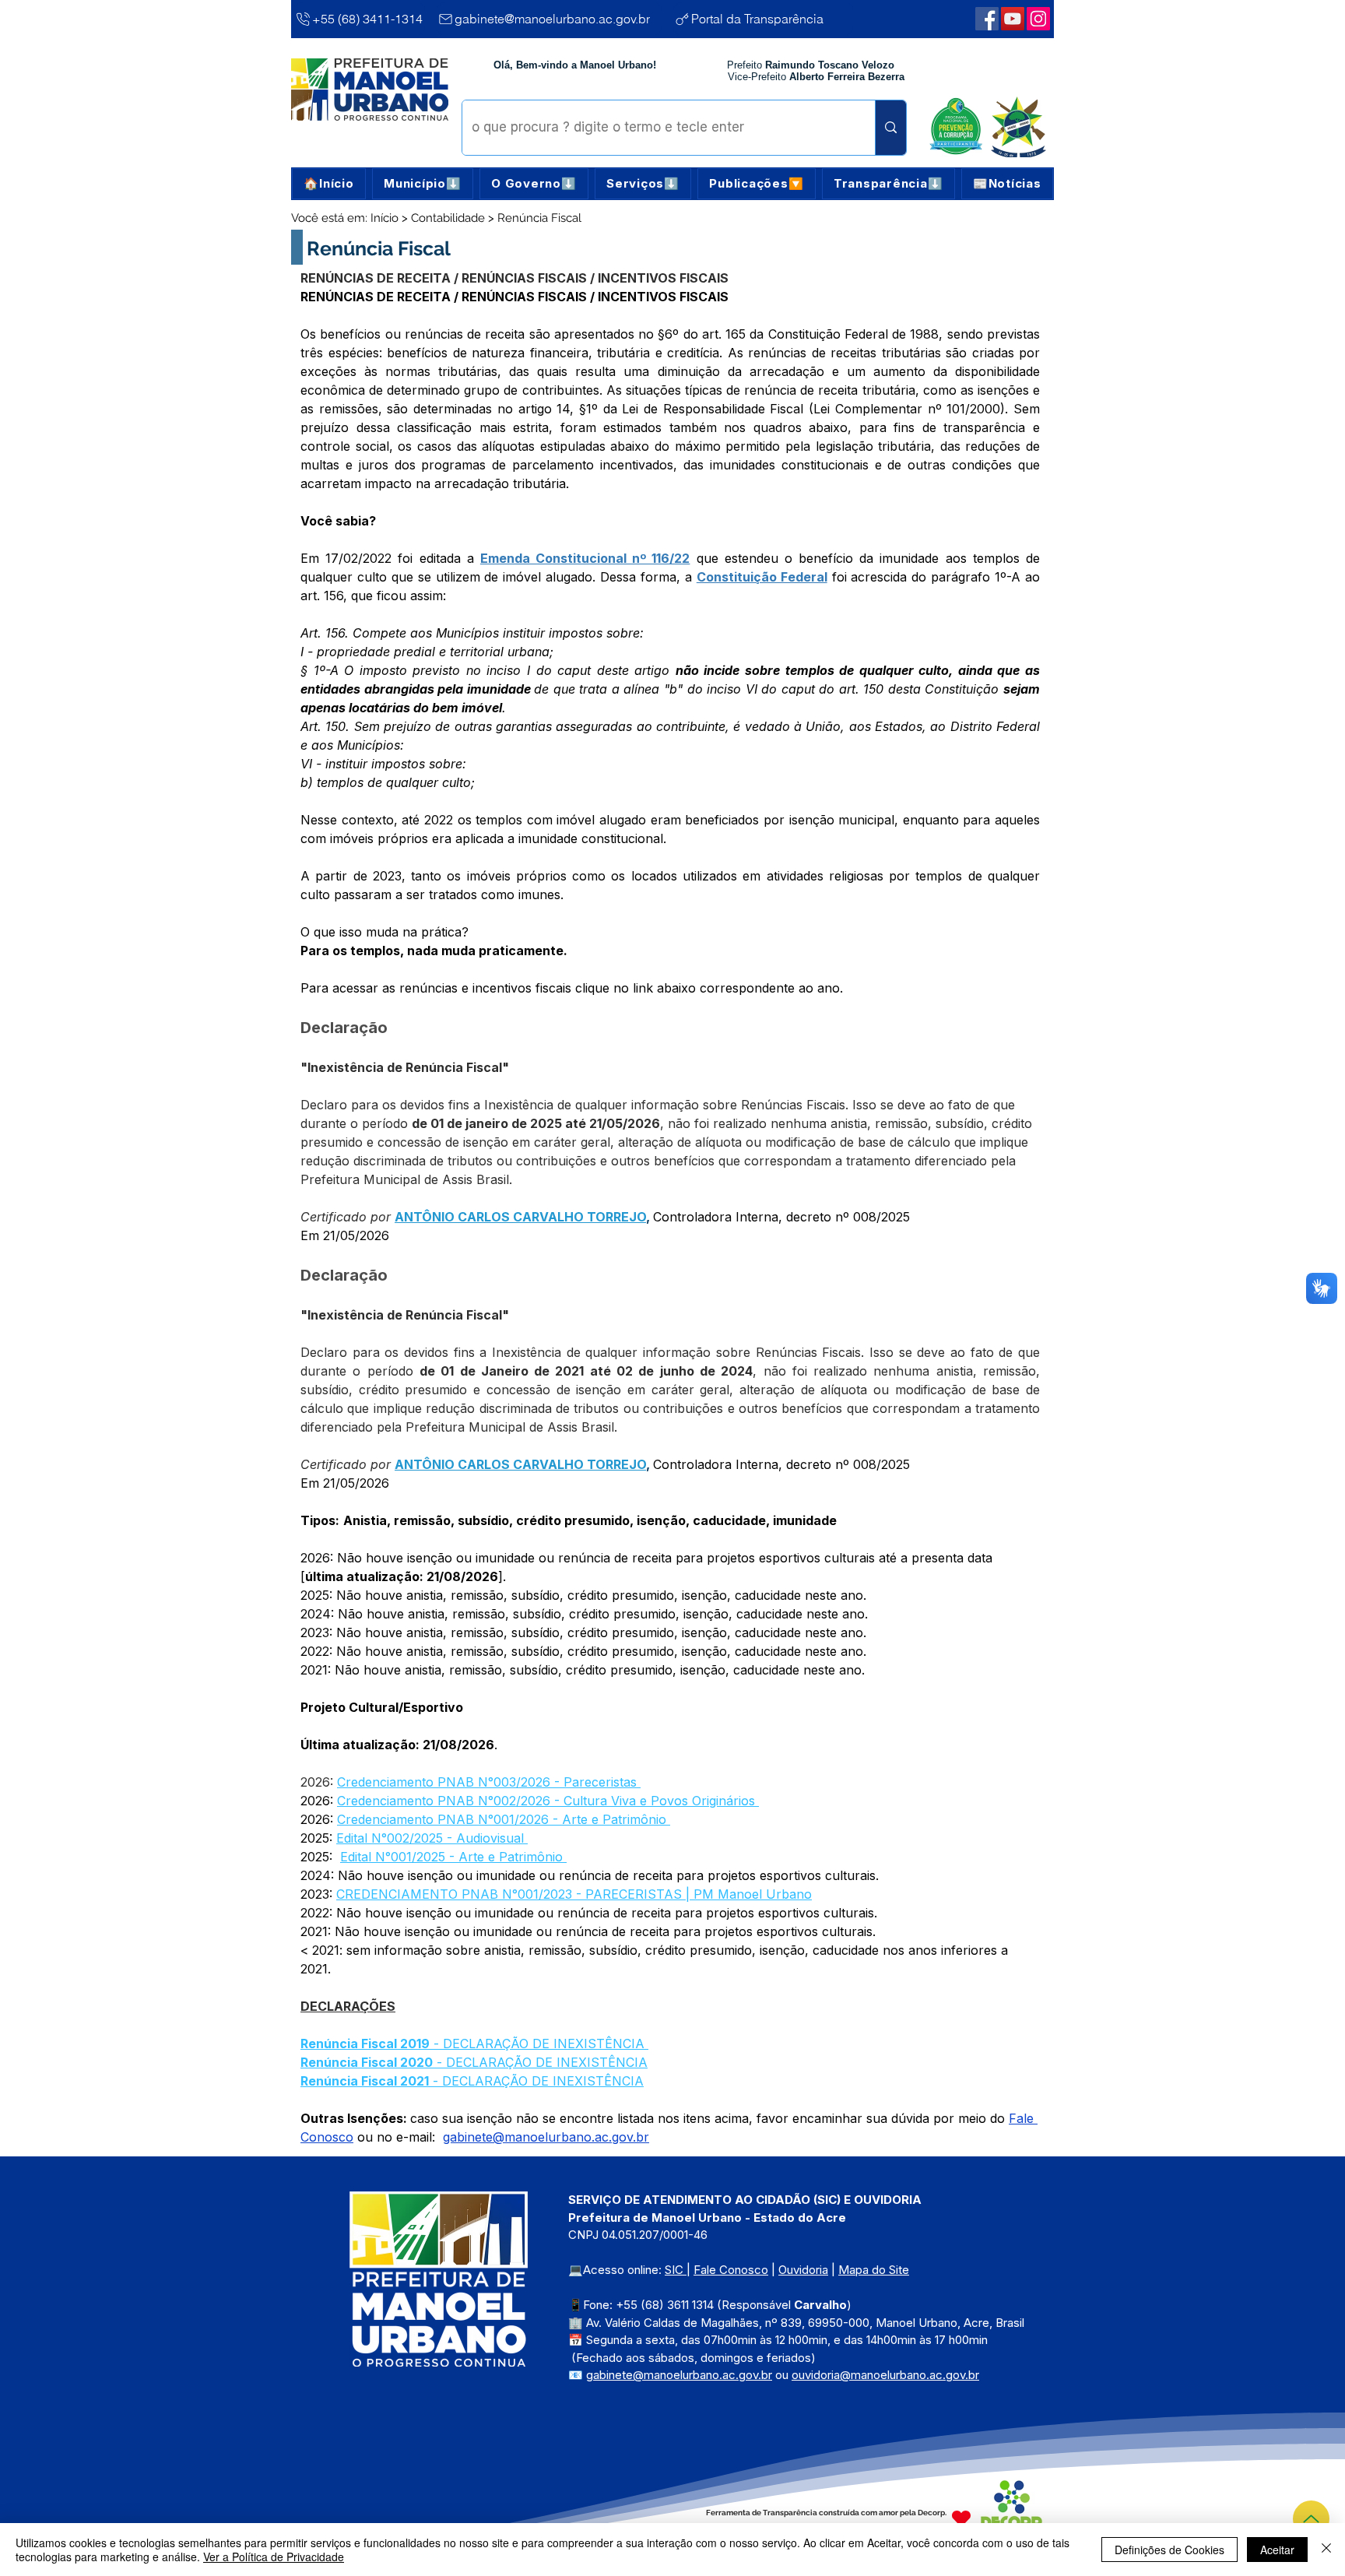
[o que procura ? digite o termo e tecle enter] (890, 128)
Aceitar (1277, 2550)
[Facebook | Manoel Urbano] (987, 19)
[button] (423, 184)
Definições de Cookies (1169, 2550)
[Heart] (961, 2518)
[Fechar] (1326, 2550)
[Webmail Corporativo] (1038, 19)
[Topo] (1311, 2519)
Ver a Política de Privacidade (274, 2557)
